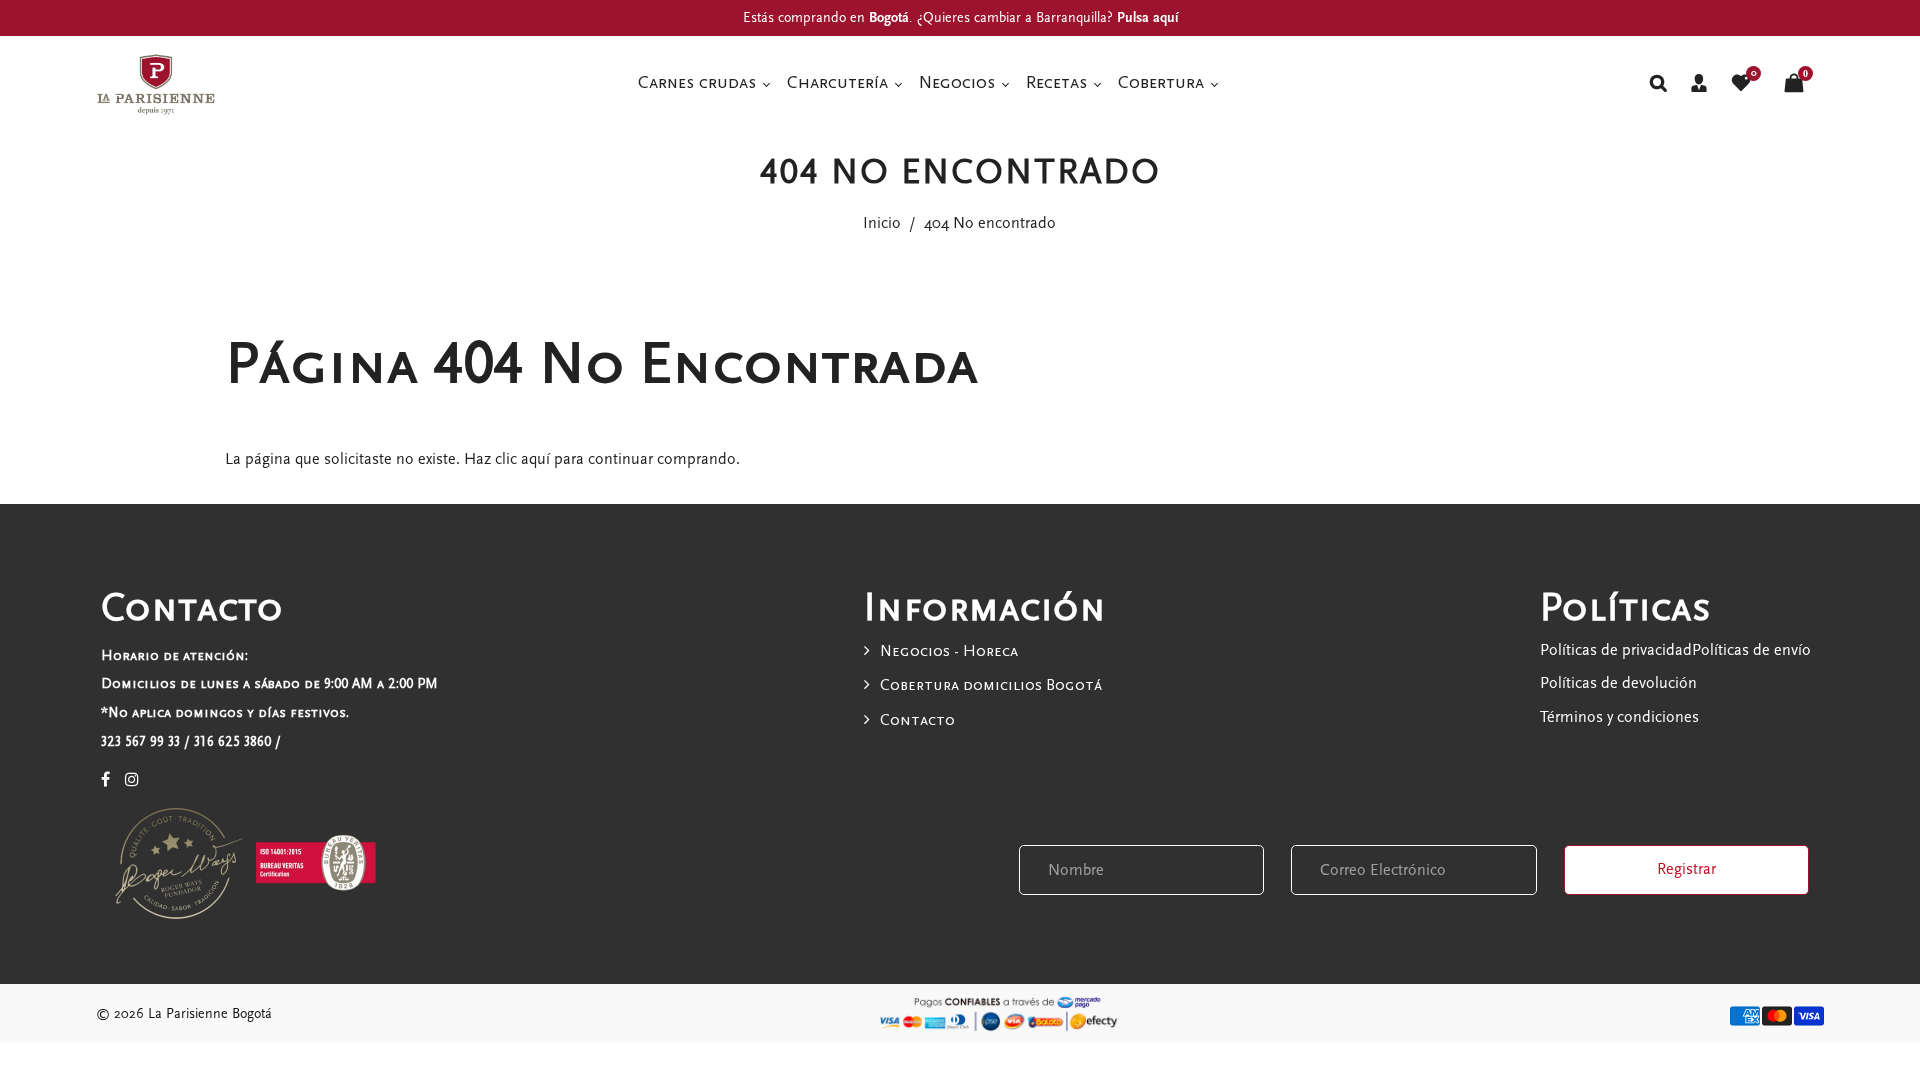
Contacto (917, 720)
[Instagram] (132, 780)
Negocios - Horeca (949, 651)
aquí (535, 459)
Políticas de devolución (1618, 683)
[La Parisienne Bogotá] (156, 82)
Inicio (882, 223)
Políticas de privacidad (1616, 650)
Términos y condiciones (1619, 717)
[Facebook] (105, 780)
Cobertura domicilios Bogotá (991, 685)
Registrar (1686, 869)
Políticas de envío (1751, 650)
